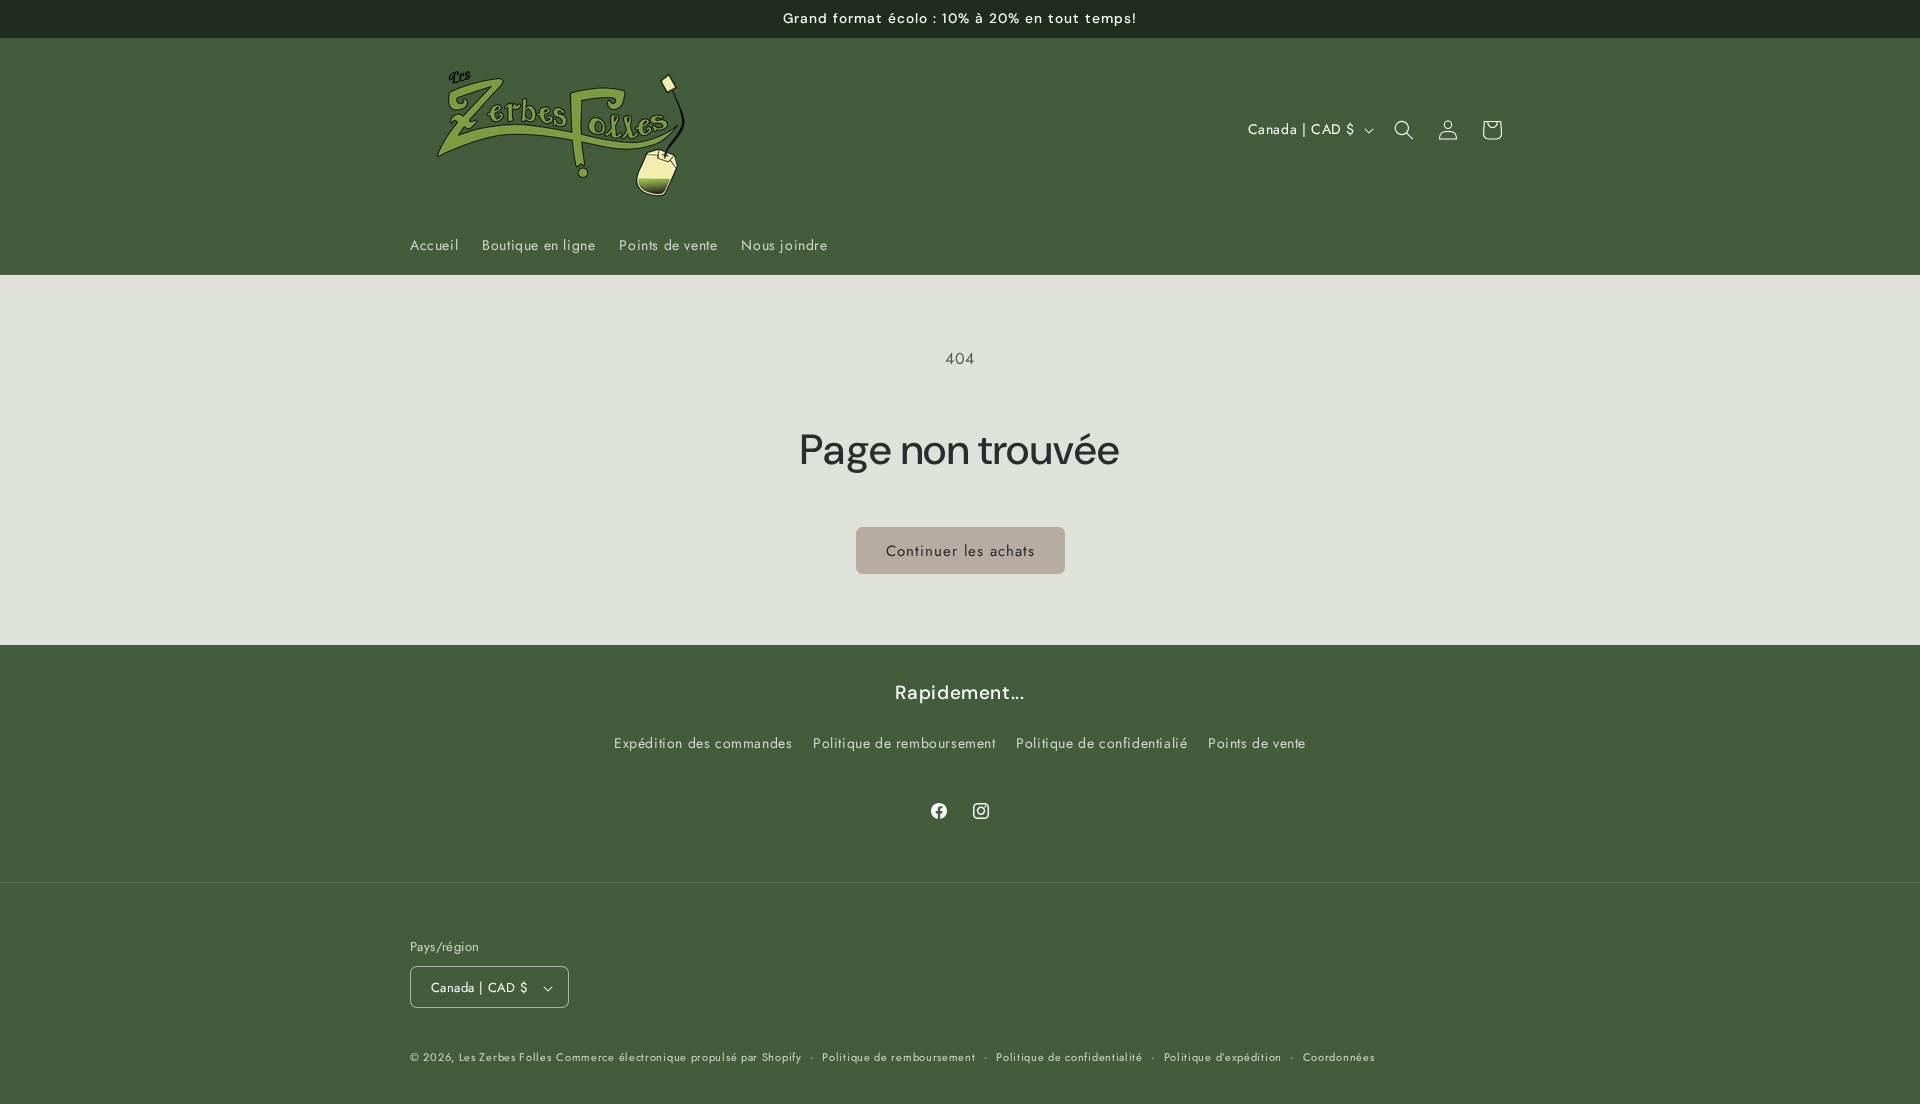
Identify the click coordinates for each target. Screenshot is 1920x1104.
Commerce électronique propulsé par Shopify (678, 1058)
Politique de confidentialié (1101, 742)
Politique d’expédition (1223, 1057)
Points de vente (1257, 742)
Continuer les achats (960, 551)
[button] (1404, 130)
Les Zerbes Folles (505, 1058)
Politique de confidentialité (1069, 1057)
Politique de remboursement (904, 742)
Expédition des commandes (703, 742)
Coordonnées (1339, 1057)
